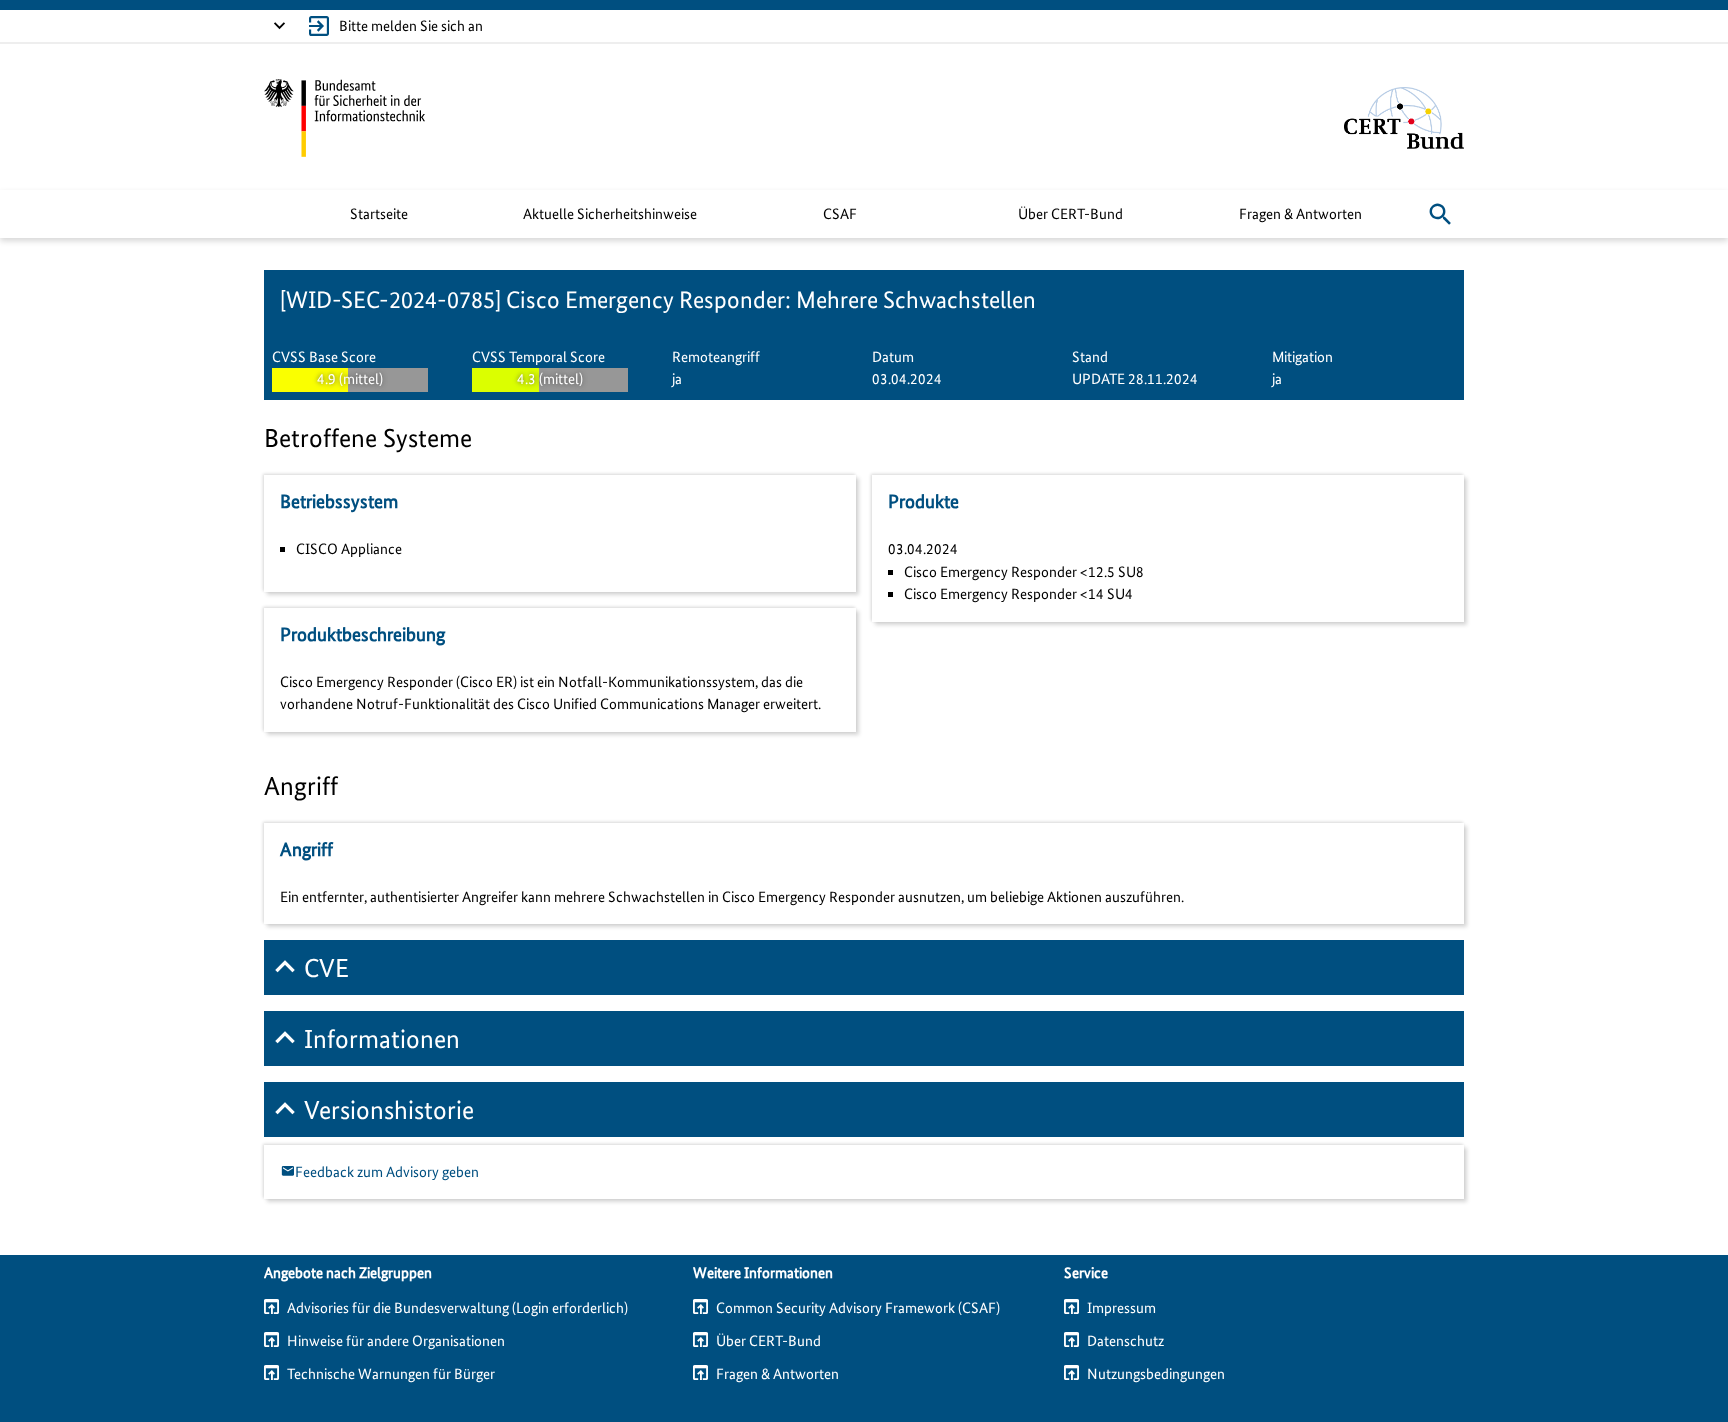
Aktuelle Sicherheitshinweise (610, 214)
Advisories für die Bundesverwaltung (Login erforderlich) (457, 1308)
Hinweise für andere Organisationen (396, 1341)
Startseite (379, 214)
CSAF (840, 214)
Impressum (1121, 1308)
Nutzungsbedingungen (1156, 1374)
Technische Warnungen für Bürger (391, 1374)
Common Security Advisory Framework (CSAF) (858, 1308)
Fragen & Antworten (1300, 214)
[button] (1440, 214)
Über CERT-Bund (1070, 214)
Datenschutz (1125, 1341)
